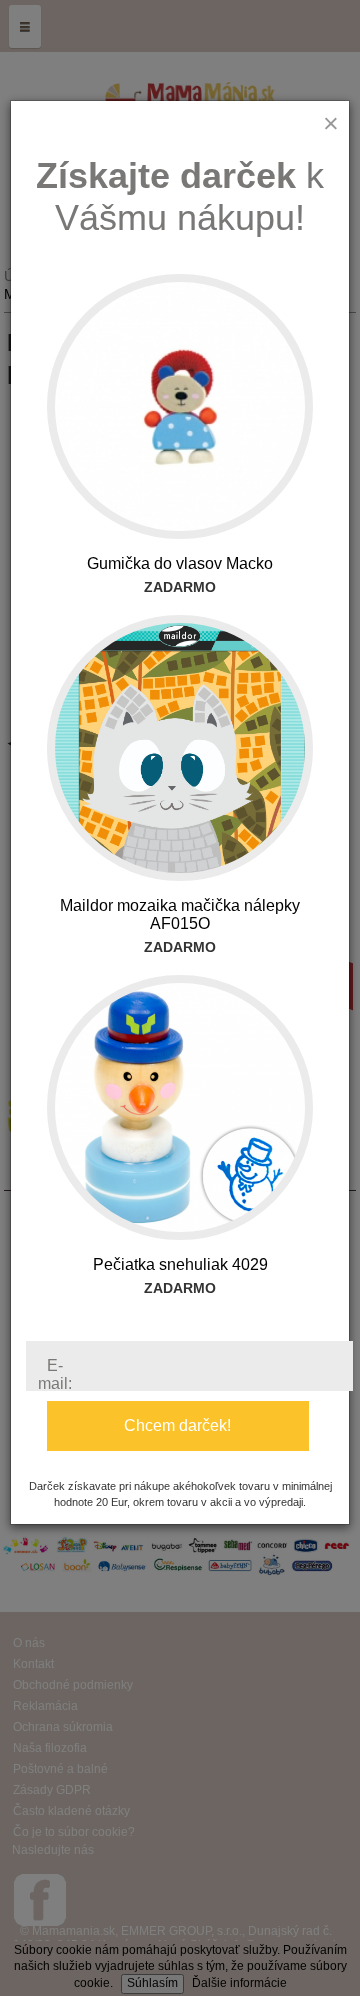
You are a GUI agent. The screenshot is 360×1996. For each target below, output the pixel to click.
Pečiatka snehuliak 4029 (180, 1264)
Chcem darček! (177, 1425)
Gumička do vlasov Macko (180, 563)
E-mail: (55, 1374)
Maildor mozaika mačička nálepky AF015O (180, 914)
